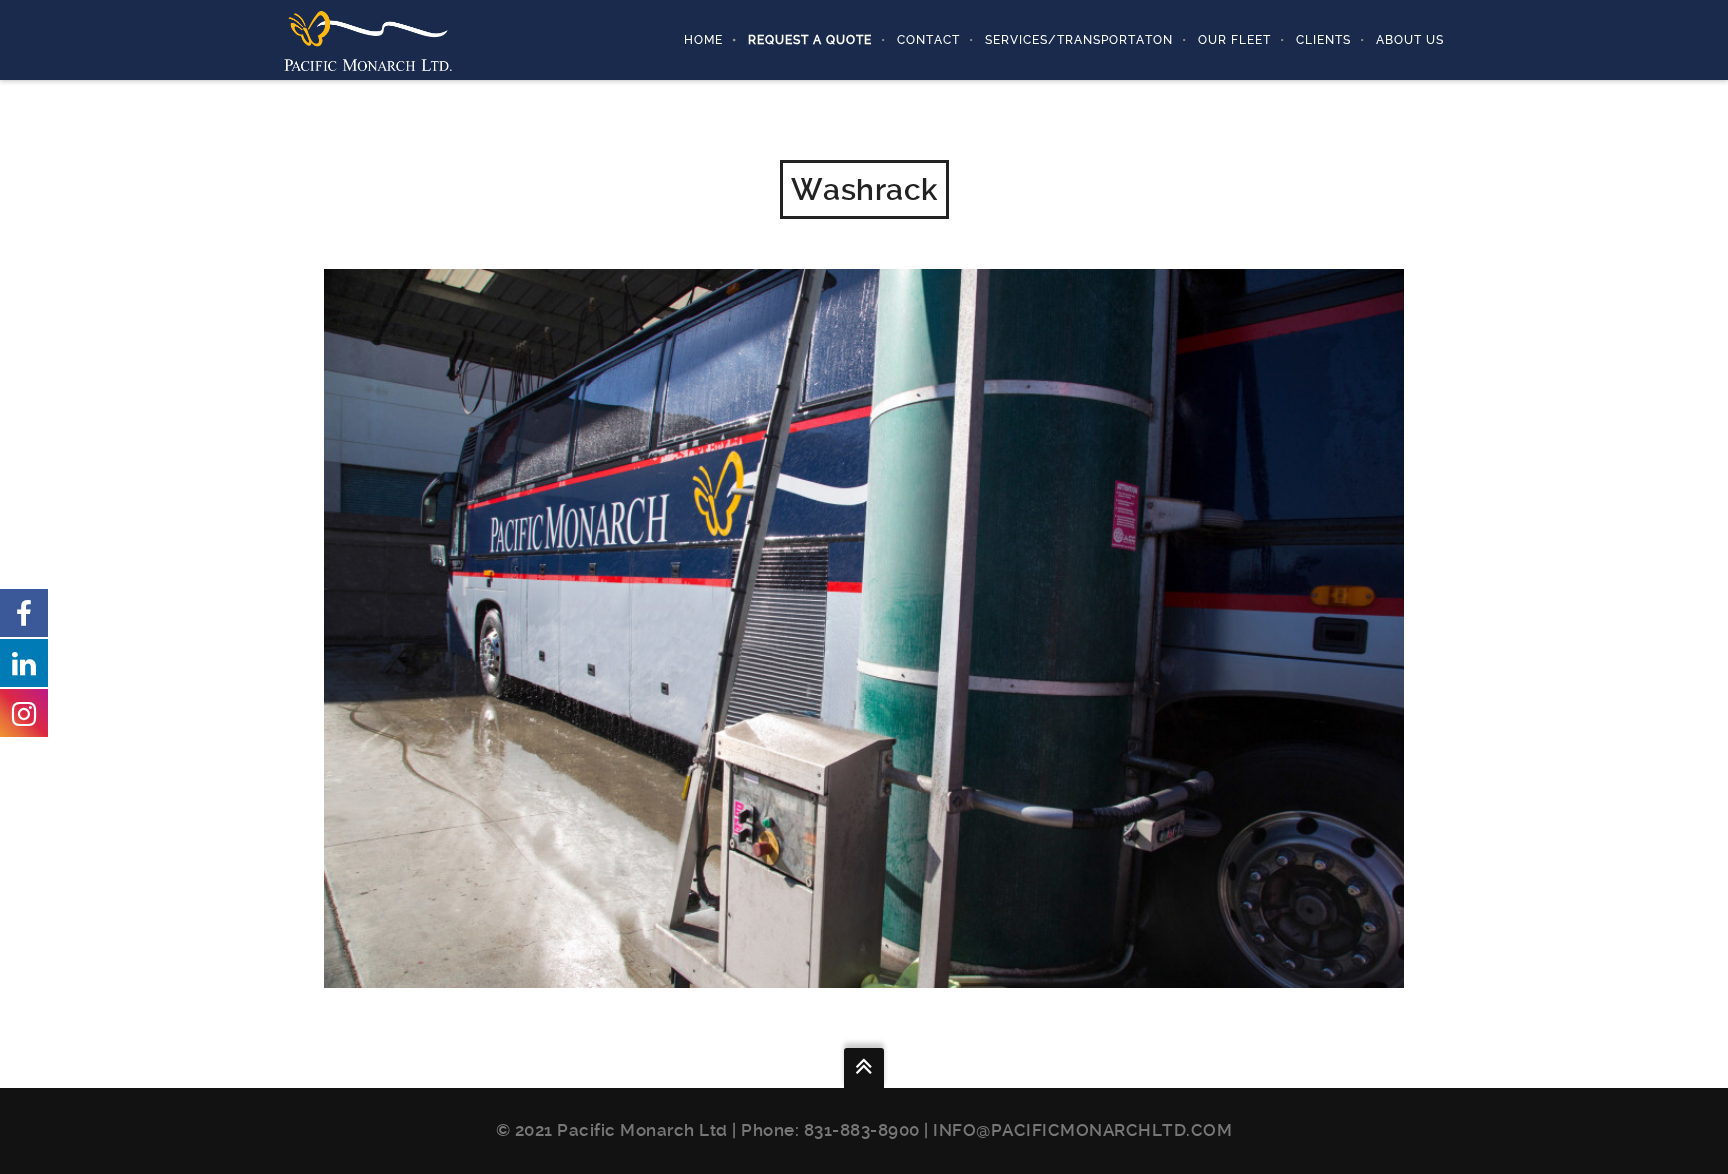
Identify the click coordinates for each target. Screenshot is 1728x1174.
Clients (1323, 40)
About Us (1410, 40)
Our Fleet (1234, 40)
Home (703, 40)
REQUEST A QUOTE (810, 40)
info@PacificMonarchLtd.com (1082, 1130)
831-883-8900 (862, 1130)
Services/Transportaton (1079, 40)
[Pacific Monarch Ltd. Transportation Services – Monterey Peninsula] (368, 39)
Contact (928, 40)
